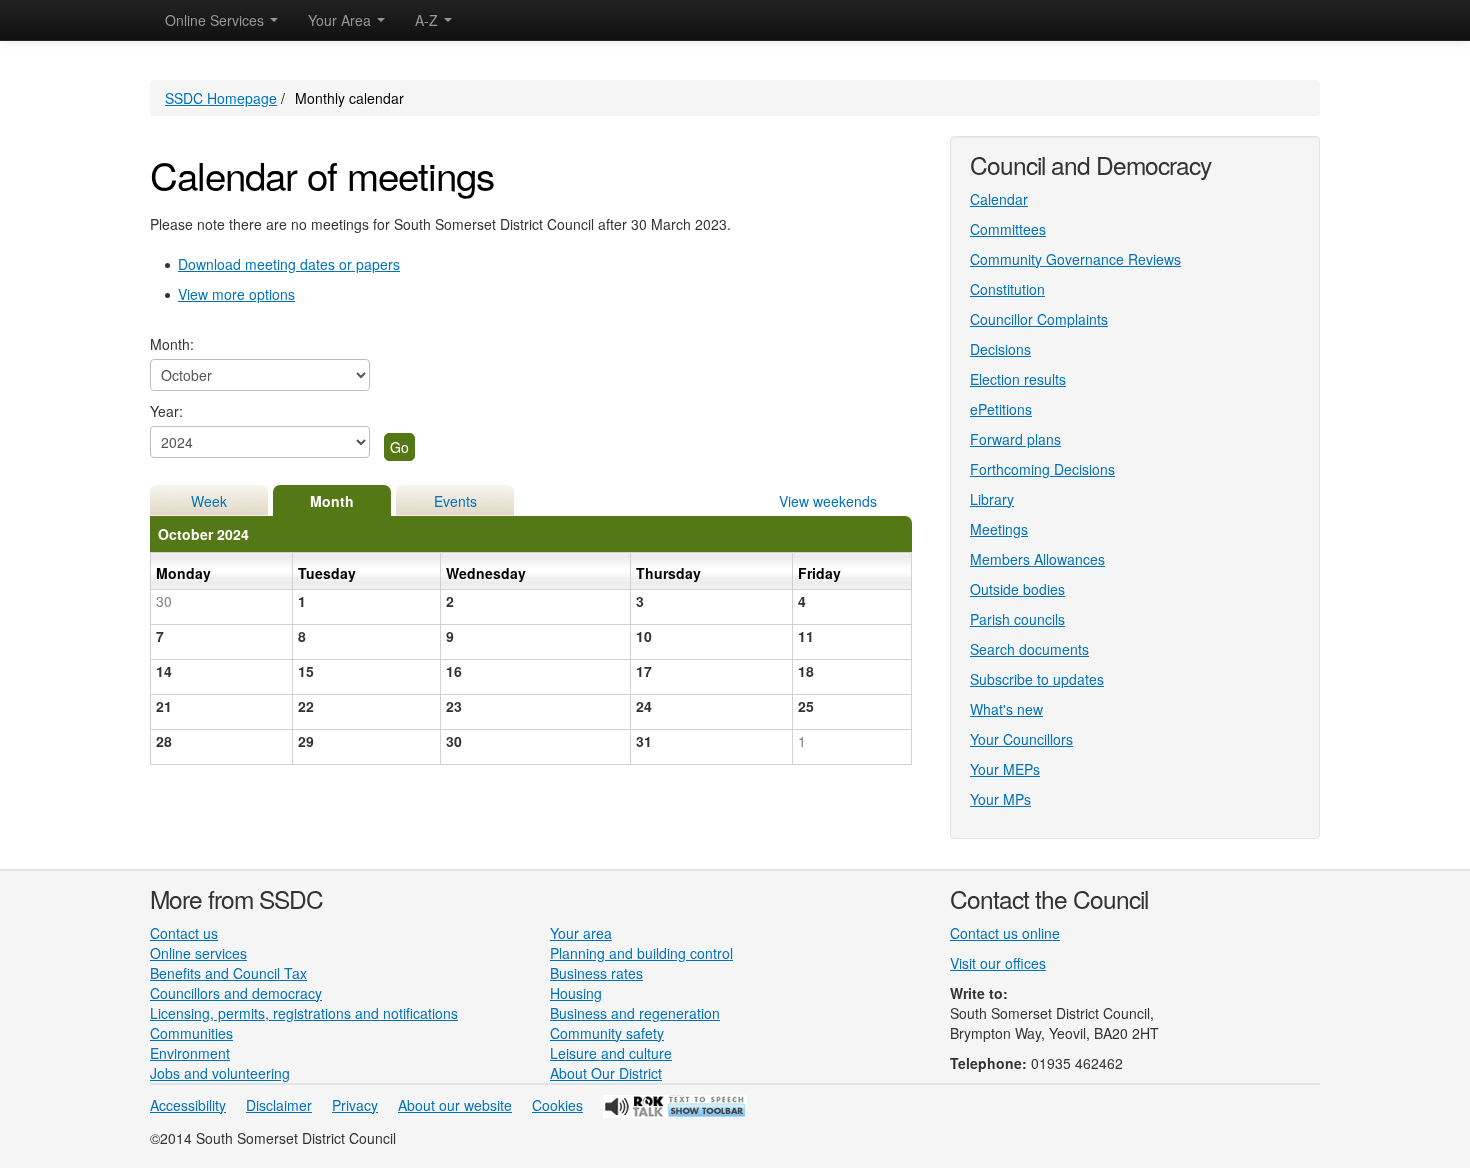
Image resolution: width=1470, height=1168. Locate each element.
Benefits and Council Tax (228, 973)
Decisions (1000, 349)
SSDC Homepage (221, 98)
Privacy (355, 1105)
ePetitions (1001, 409)
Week (209, 501)
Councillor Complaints (1039, 319)
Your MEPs (1005, 769)
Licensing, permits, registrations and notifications (304, 1013)
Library (992, 499)
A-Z (428, 20)
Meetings (999, 529)
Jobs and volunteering (220, 1073)
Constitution (1007, 289)
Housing (576, 993)
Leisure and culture (611, 1053)
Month (332, 501)
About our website (455, 1105)
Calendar (999, 199)
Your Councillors (1021, 739)
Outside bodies (1017, 589)
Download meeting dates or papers (289, 264)
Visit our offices (998, 963)
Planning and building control (641, 953)
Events (455, 501)
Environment (190, 1053)
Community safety (607, 1033)
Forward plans (1015, 439)
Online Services (216, 20)
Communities (191, 1033)
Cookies (557, 1105)
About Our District (606, 1073)
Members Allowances (1037, 559)
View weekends (828, 501)
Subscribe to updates (1037, 679)
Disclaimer (279, 1105)
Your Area (341, 20)
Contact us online (1005, 933)
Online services (198, 953)
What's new (1006, 709)
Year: (166, 411)
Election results (1018, 379)
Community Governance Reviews (1075, 259)
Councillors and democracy (236, 993)
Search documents (1029, 649)
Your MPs (1000, 799)
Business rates (596, 973)
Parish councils (1017, 619)
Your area (581, 933)
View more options (236, 294)
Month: (172, 344)
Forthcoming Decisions (1042, 469)
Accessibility (188, 1105)
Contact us (184, 933)
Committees (1008, 229)
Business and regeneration (635, 1013)
